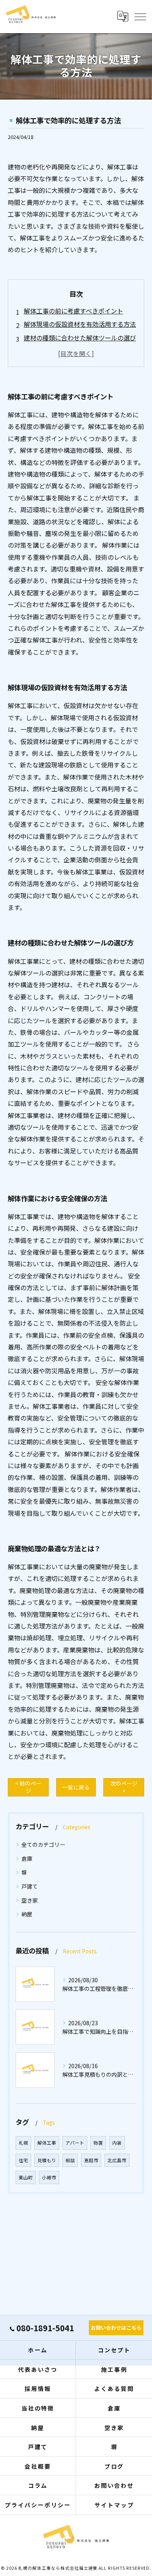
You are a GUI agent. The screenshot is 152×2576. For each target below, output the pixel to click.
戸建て (30, 1886)
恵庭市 (91, 2160)
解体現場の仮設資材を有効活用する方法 (80, 324)
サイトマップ (114, 2505)
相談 (70, 2160)
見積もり (47, 2160)
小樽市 (49, 2177)
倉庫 (27, 1859)
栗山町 (26, 2177)
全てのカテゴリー (43, 1844)
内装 (117, 2143)
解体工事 (47, 2143)
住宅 (23, 2160)
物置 (98, 2143)
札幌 (23, 2143)
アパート (75, 2143)
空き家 (30, 1900)
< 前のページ (28, 1787)
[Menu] (140, 16)
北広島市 (117, 2160)
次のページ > (124, 1787)
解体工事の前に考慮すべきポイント (73, 311)
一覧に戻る (76, 1787)
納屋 (27, 1914)
